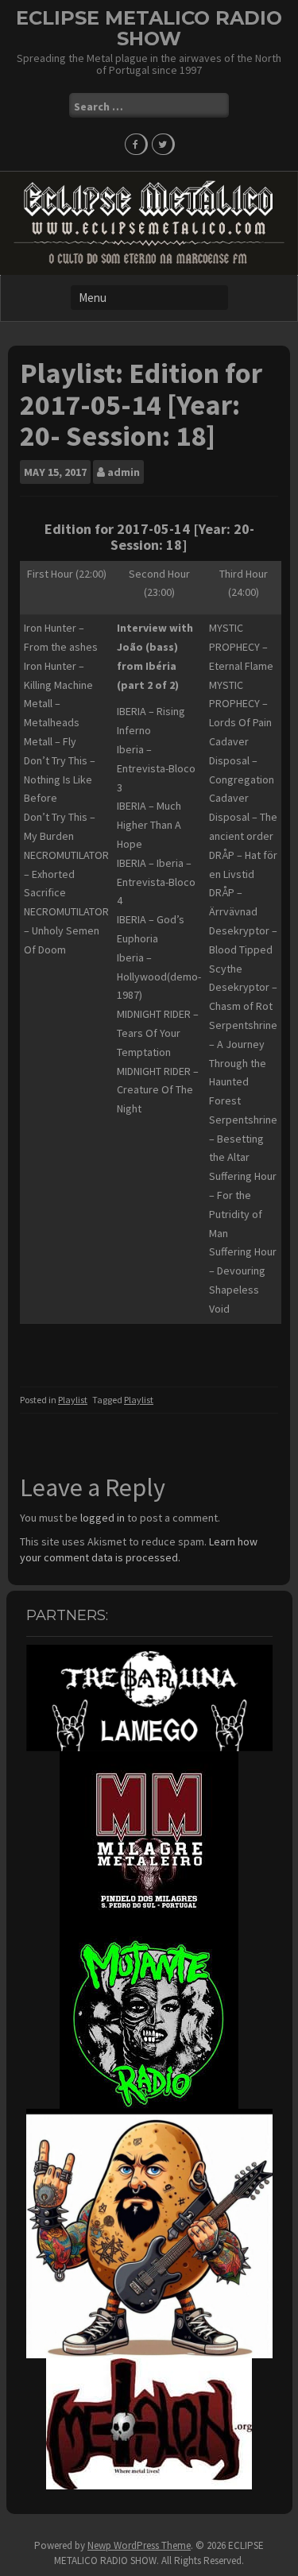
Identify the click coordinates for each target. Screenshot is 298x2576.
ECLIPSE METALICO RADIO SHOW (149, 28)
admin (124, 472)
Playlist (73, 1400)
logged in (103, 1518)
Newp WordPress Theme (139, 2545)
